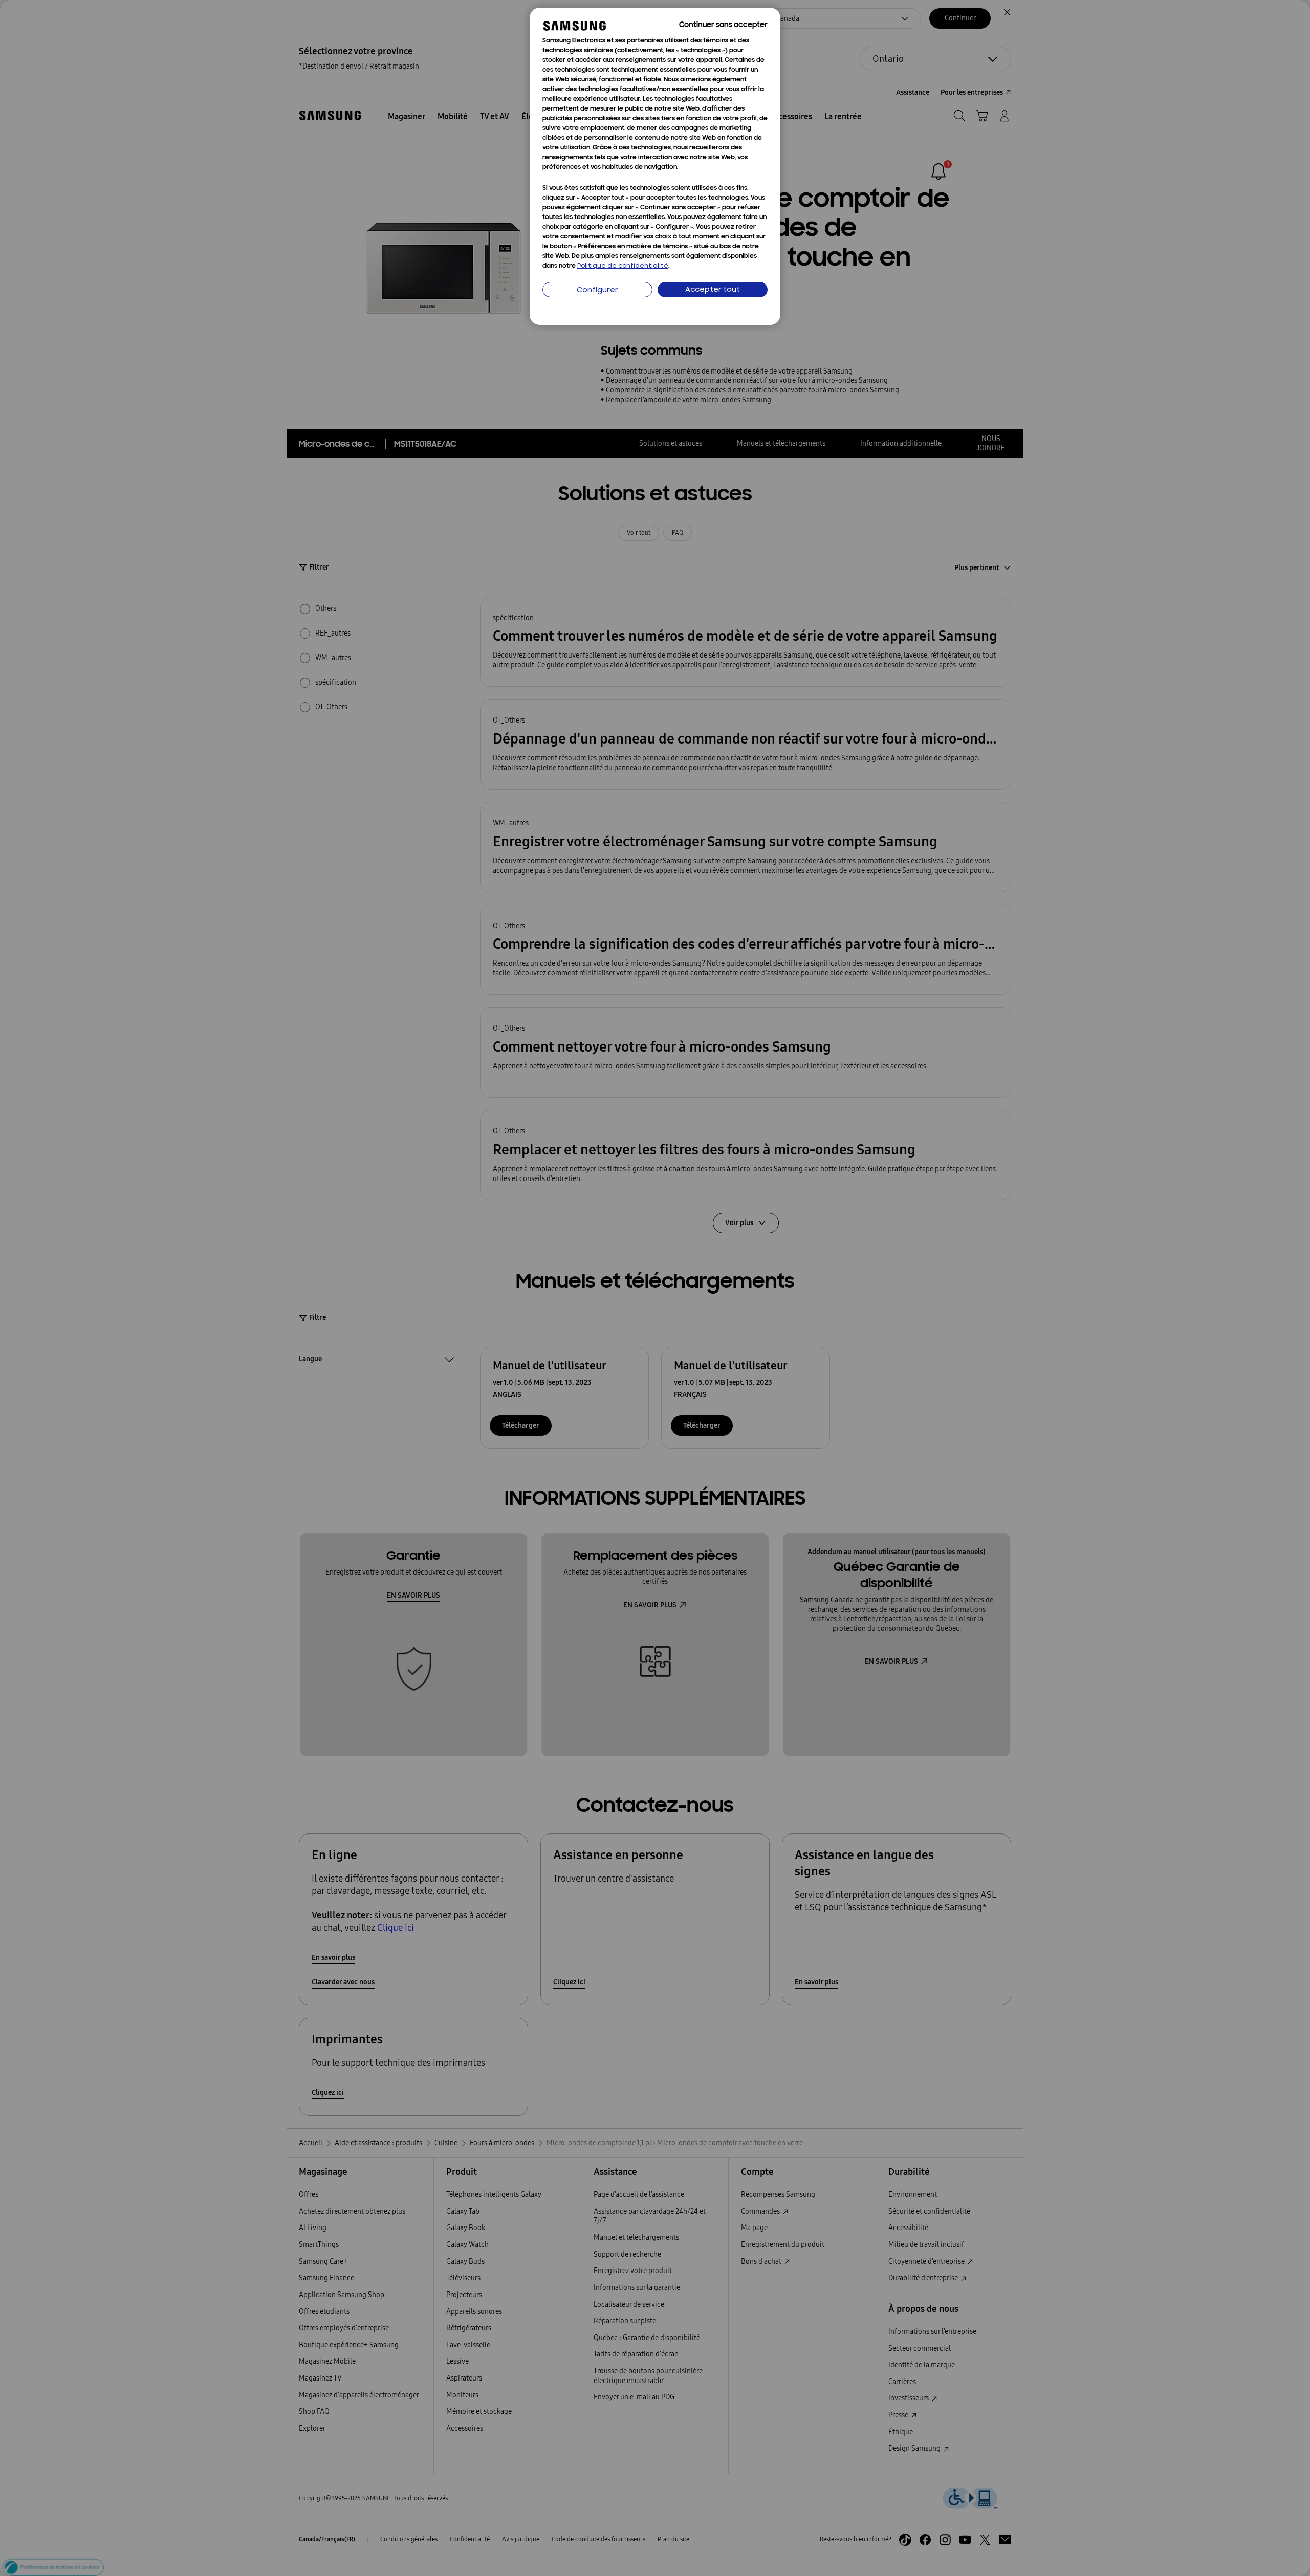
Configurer (597, 290)
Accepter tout (713, 290)
